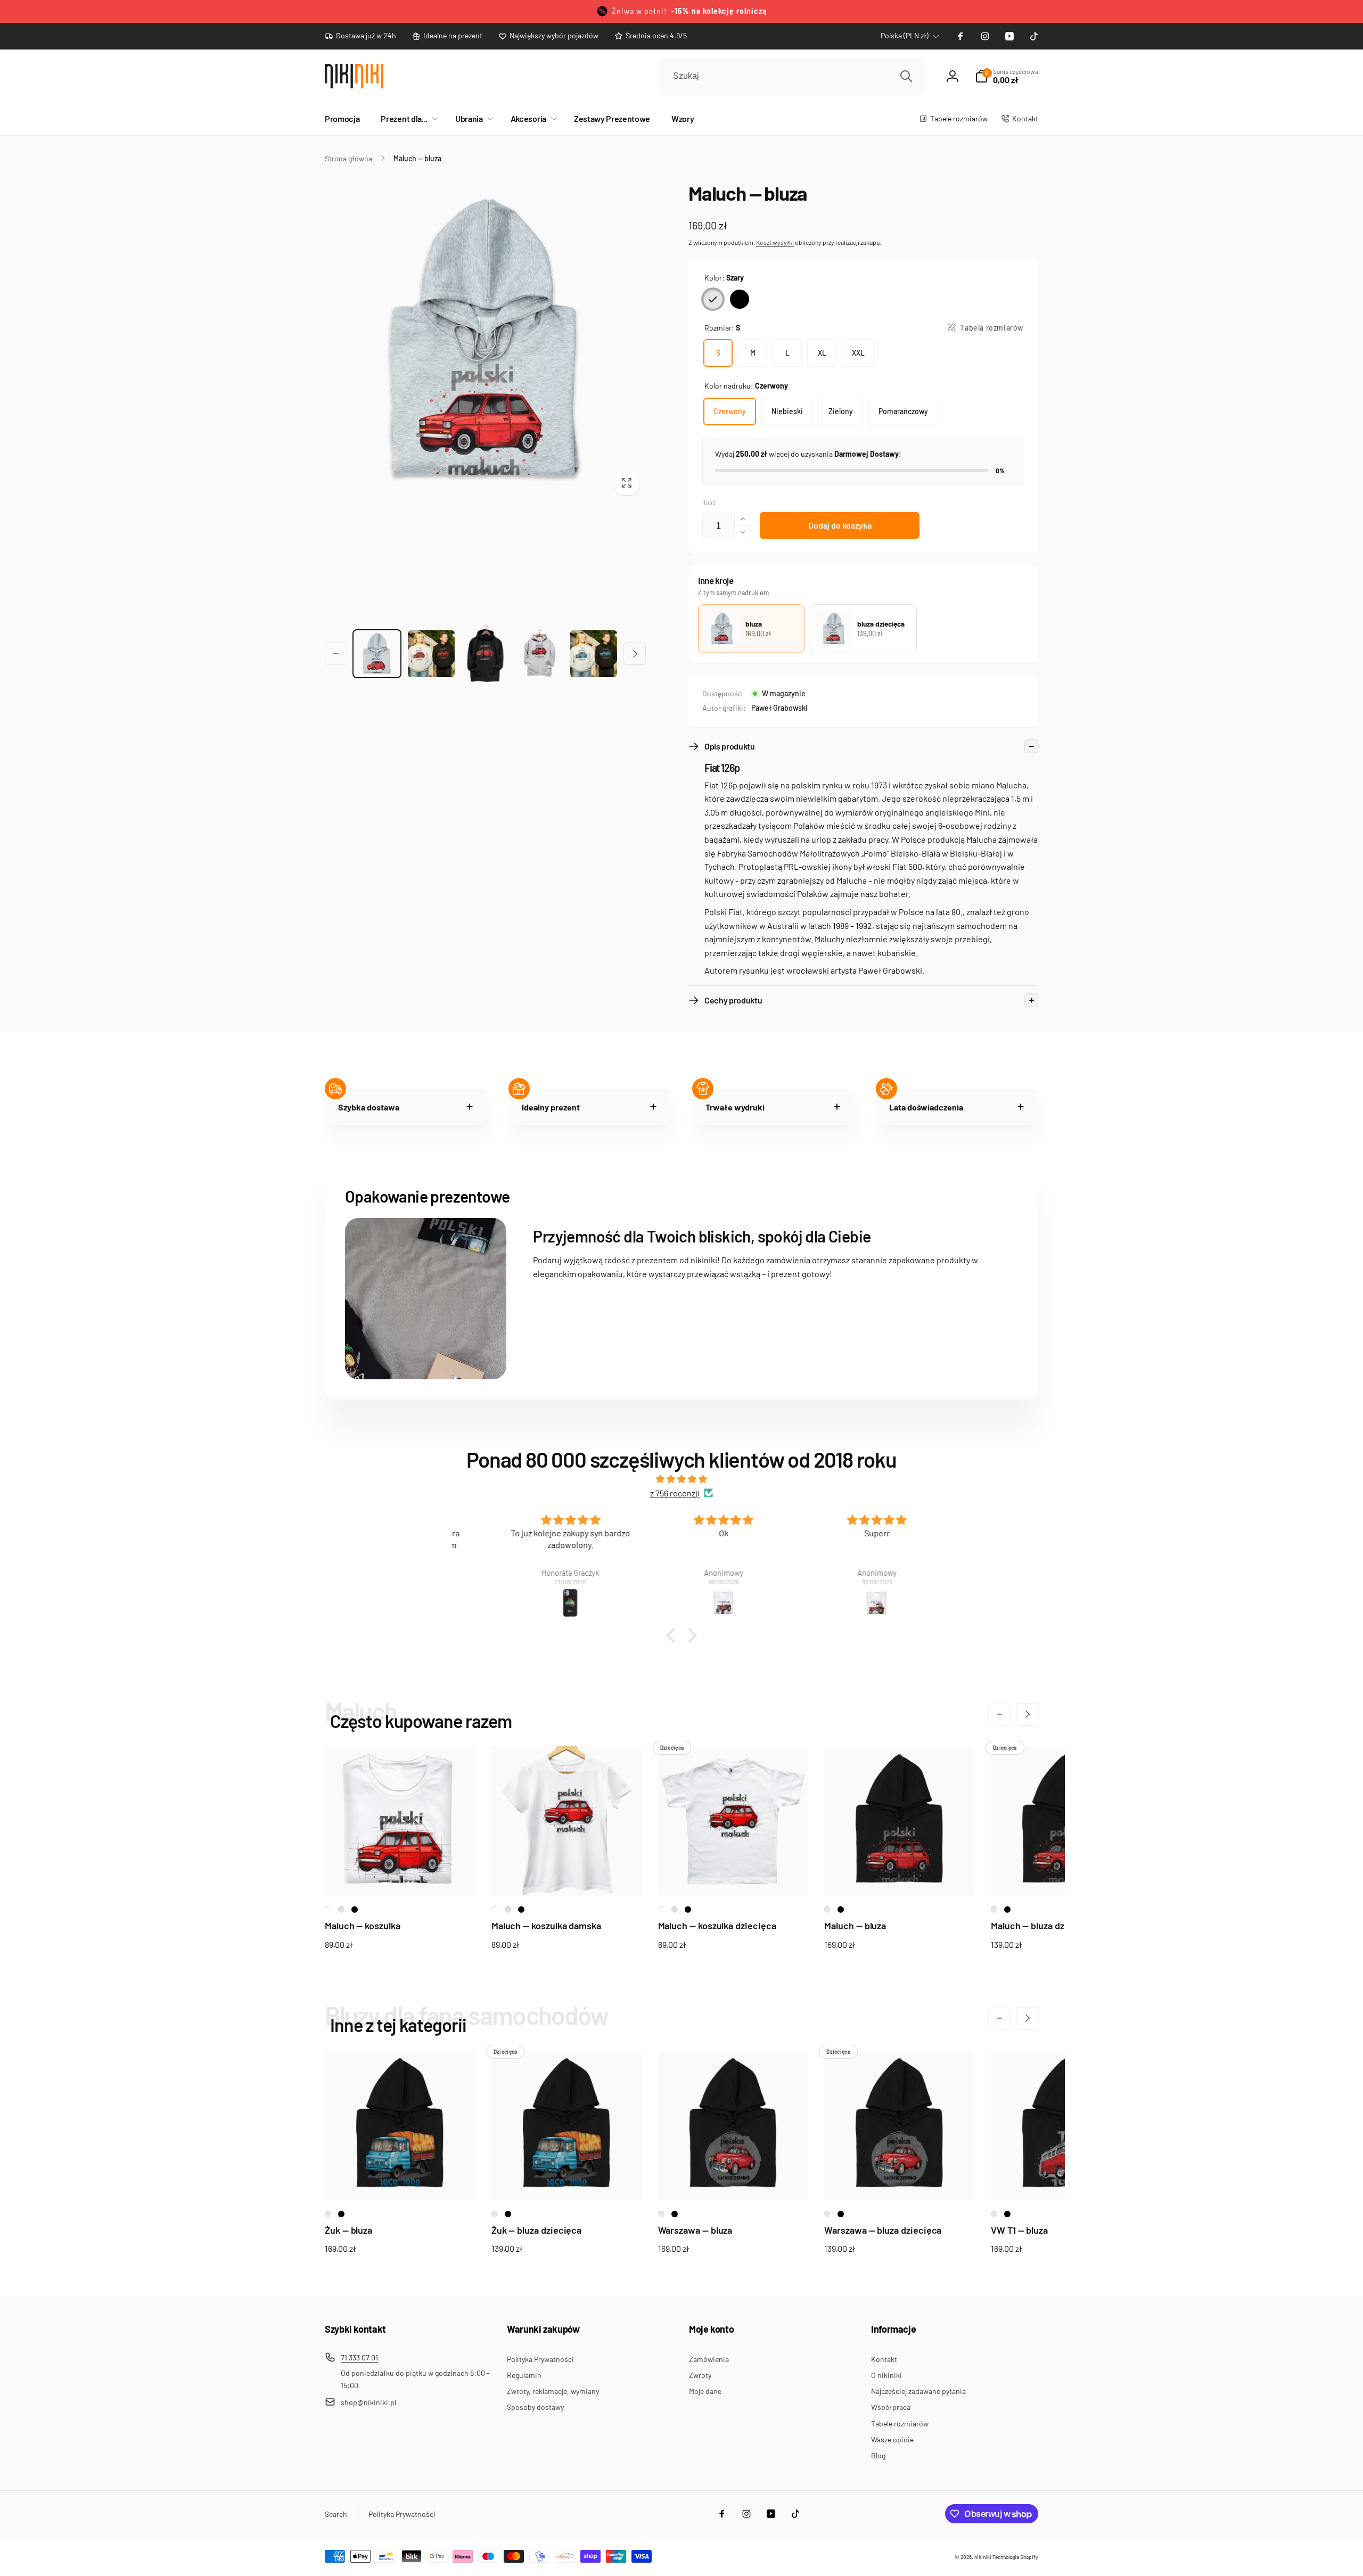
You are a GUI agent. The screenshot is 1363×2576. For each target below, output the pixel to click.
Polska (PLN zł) (905, 35)
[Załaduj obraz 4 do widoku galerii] (486, 653)
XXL (858, 353)
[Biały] (328, 1910)
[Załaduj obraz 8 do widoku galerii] (594, 654)
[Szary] (713, 299)
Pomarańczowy (903, 411)
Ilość (709, 502)
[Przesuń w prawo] (635, 654)
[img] (681, 1479)
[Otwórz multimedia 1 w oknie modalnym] (485, 341)
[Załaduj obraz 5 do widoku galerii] (539, 653)
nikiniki (983, 2557)
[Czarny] (740, 299)
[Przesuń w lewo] (336, 654)
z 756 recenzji (675, 1493)
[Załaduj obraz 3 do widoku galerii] (431, 654)
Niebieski (787, 411)
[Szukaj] (906, 76)
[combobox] (792, 76)
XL (822, 353)
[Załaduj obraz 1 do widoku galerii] (377, 654)
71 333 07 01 (359, 2357)
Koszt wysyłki (775, 242)
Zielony (841, 411)
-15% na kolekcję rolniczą (719, 11)
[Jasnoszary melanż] (341, 1910)
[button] (407, 119)
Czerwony (730, 411)
